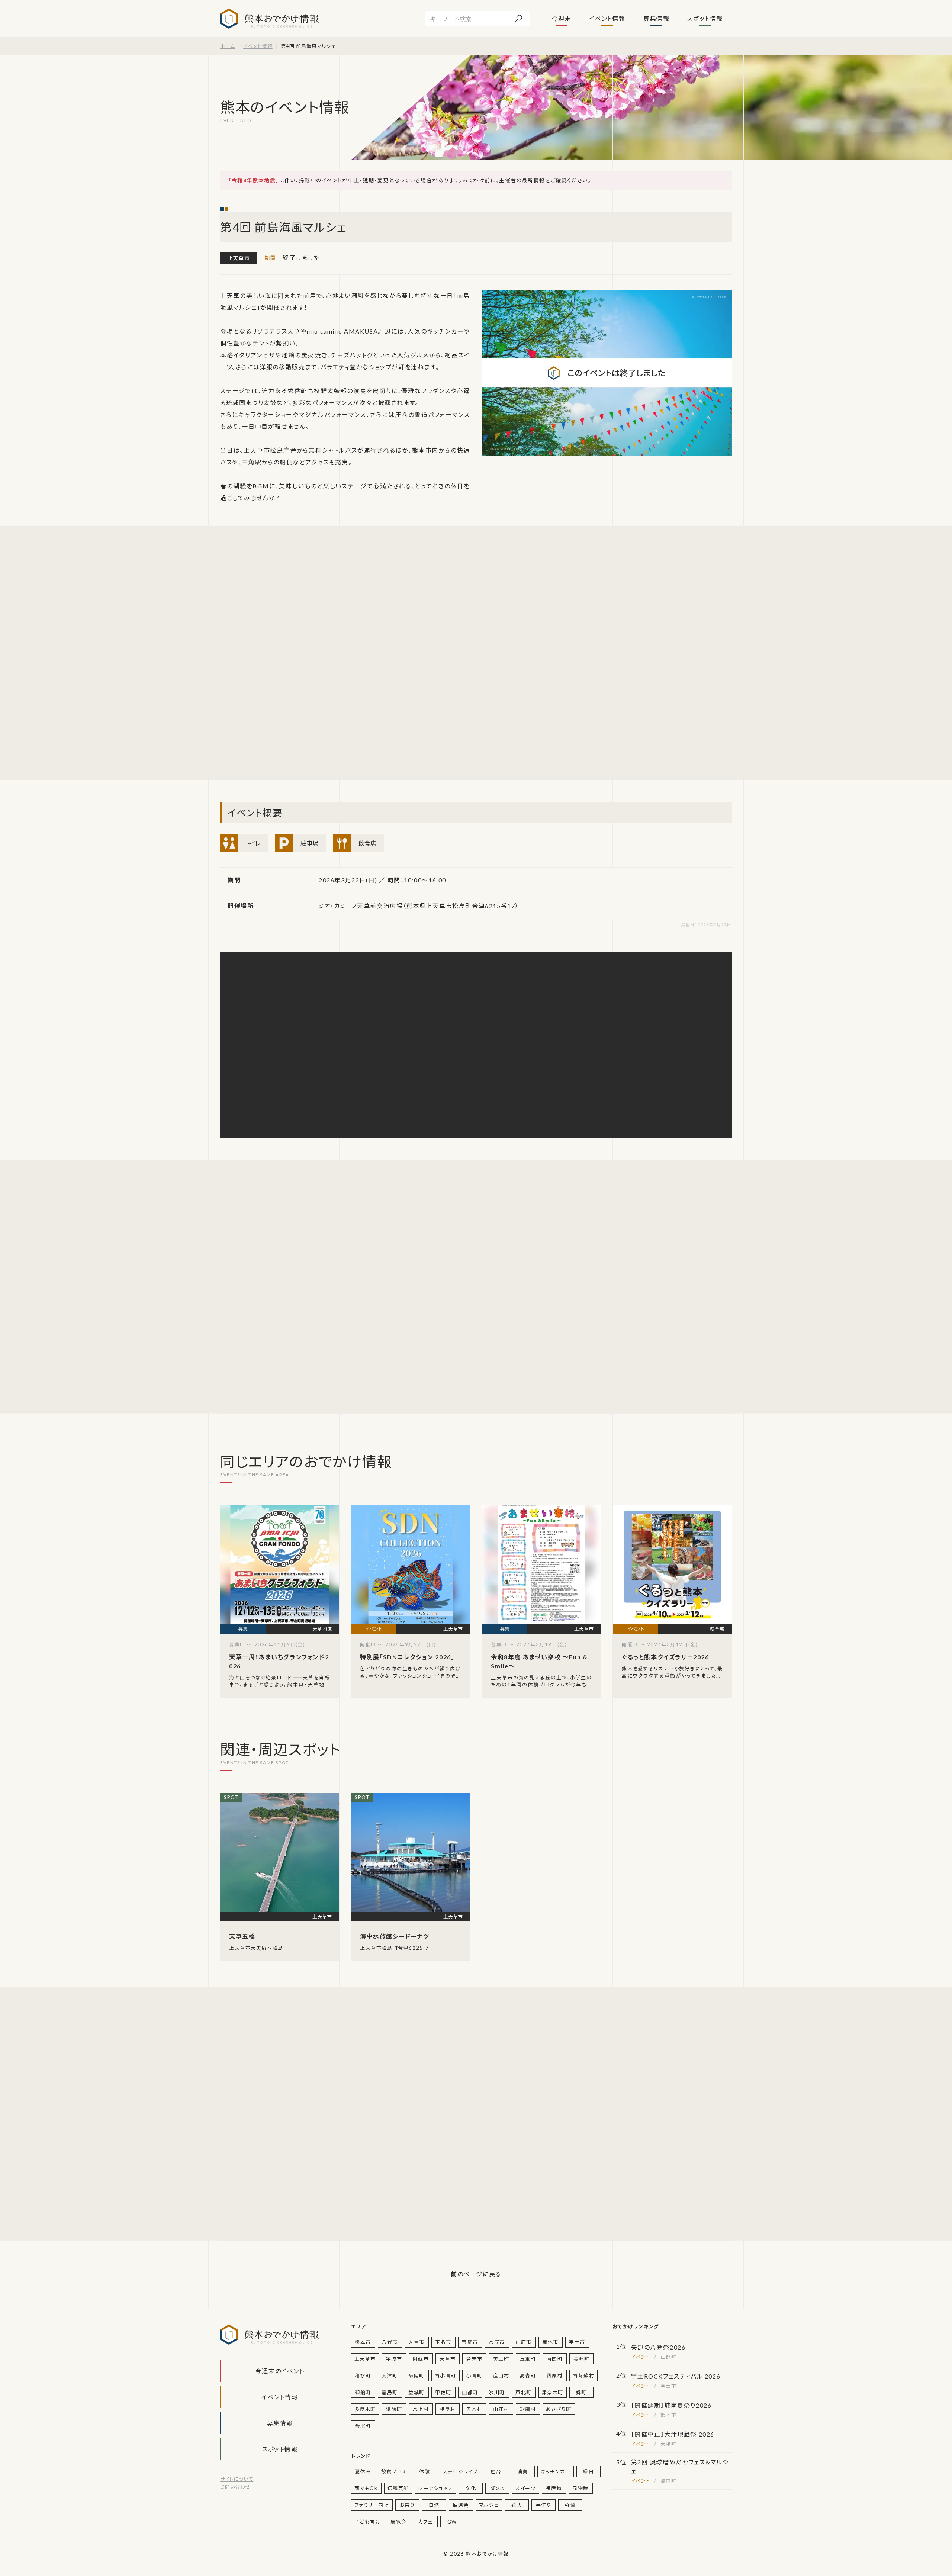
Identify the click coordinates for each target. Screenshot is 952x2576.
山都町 (470, 2392)
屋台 (496, 2472)
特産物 (554, 2488)
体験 (424, 2472)
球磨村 (528, 2409)
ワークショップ (435, 2488)
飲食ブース (394, 2472)
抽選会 (461, 2505)
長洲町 (582, 2359)
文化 (471, 2488)
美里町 (501, 2359)
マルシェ (489, 2505)
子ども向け (368, 2522)
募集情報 (656, 18)
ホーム (228, 46)
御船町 (363, 2392)
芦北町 (524, 2392)
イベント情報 (607, 18)
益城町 (416, 2392)
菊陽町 (416, 2376)
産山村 (501, 2376)
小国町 (475, 2376)
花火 (517, 2505)
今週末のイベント (280, 2371)
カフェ (426, 2522)
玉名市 (443, 2342)
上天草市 (239, 258)
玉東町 (528, 2359)
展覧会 (399, 2522)
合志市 (475, 2359)
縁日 (588, 2472)
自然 (434, 2505)
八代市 (390, 2342)
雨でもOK (366, 2488)
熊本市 (363, 2342)
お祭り (407, 2505)
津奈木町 (553, 2392)
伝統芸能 (398, 2488)
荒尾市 (470, 2342)
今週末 (562, 18)
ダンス (498, 2488)
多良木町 (365, 2409)
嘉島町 (390, 2392)
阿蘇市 (421, 2359)
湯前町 (394, 2409)
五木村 (475, 2409)
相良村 (448, 2409)
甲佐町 (443, 2392)
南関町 (555, 2359)
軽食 (570, 2505)
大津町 (390, 2376)
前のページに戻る (476, 2274)
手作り (544, 2505)
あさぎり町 (559, 2409)
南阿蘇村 (583, 2376)
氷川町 (497, 2392)
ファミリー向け (372, 2505)
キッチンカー (556, 2472)
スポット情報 (705, 18)
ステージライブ (460, 2472)
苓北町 (363, 2426)
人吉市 (416, 2342)
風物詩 (580, 2488)
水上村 (421, 2409)
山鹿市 (524, 2342)
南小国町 (446, 2376)
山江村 (501, 2409)
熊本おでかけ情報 (269, 19)
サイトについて (237, 2479)
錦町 (581, 2392)
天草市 (448, 2359)
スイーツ (525, 2488)
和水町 (363, 2376)
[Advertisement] (291, 653)
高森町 (528, 2376)
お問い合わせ (235, 2487)
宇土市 (577, 2342)
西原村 (555, 2376)
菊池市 (550, 2342)
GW (452, 2522)
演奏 (523, 2472)
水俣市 (497, 2342)
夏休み (363, 2472)
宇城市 (394, 2359)
